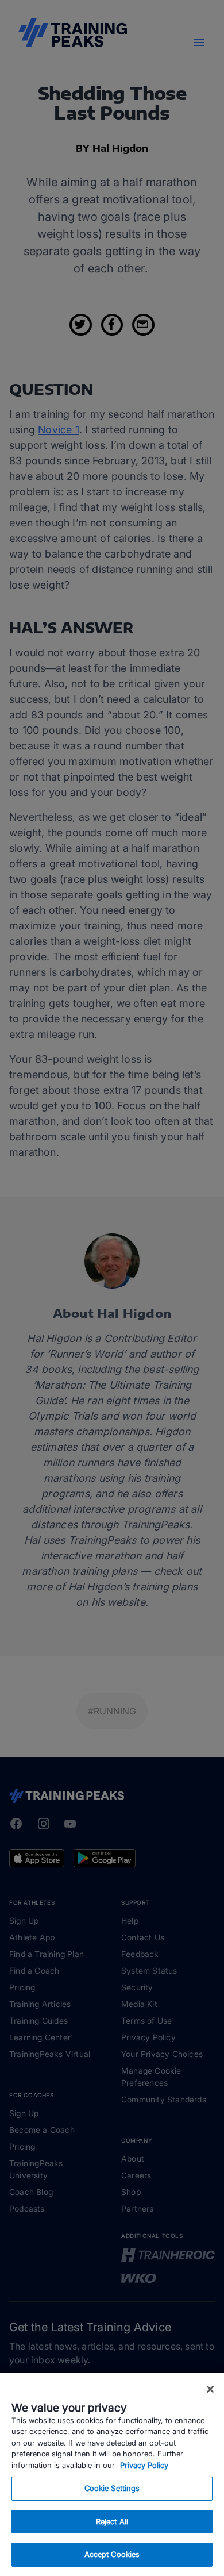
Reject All (112, 2521)
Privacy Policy (144, 2465)
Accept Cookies (112, 2554)
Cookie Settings (112, 2488)
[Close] (210, 2389)
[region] (112, 2475)
